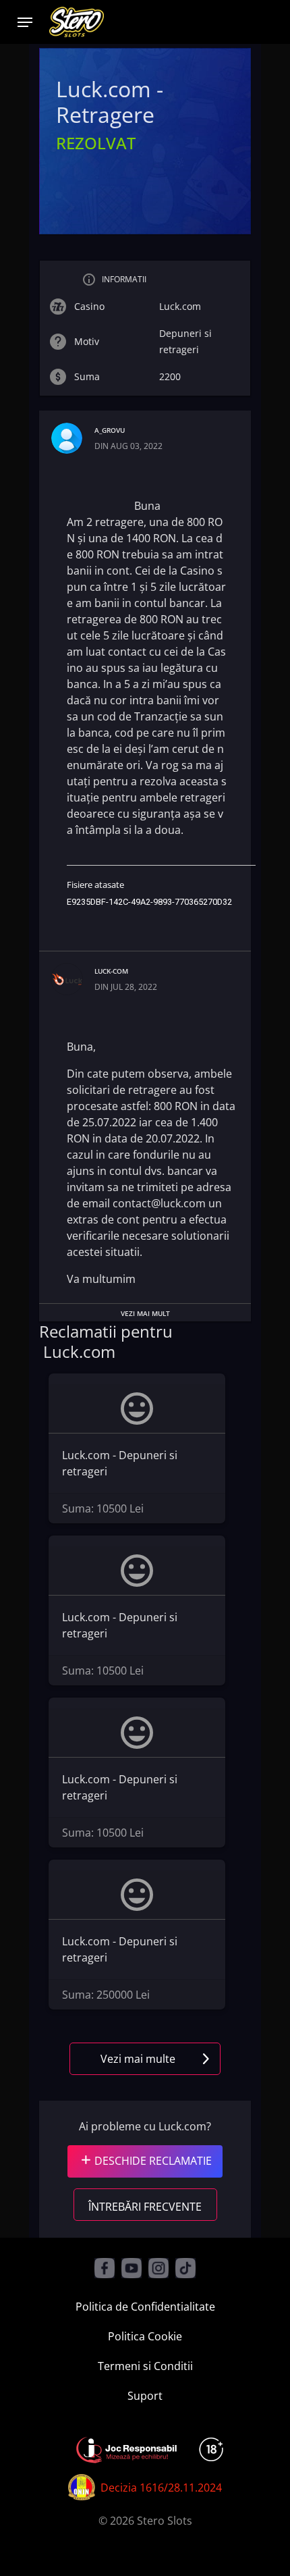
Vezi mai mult (145, 1313)
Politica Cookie (145, 2336)
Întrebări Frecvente (145, 2207)
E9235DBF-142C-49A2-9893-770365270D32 (149, 902)
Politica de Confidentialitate (145, 2307)
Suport (145, 2396)
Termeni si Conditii (145, 2366)
